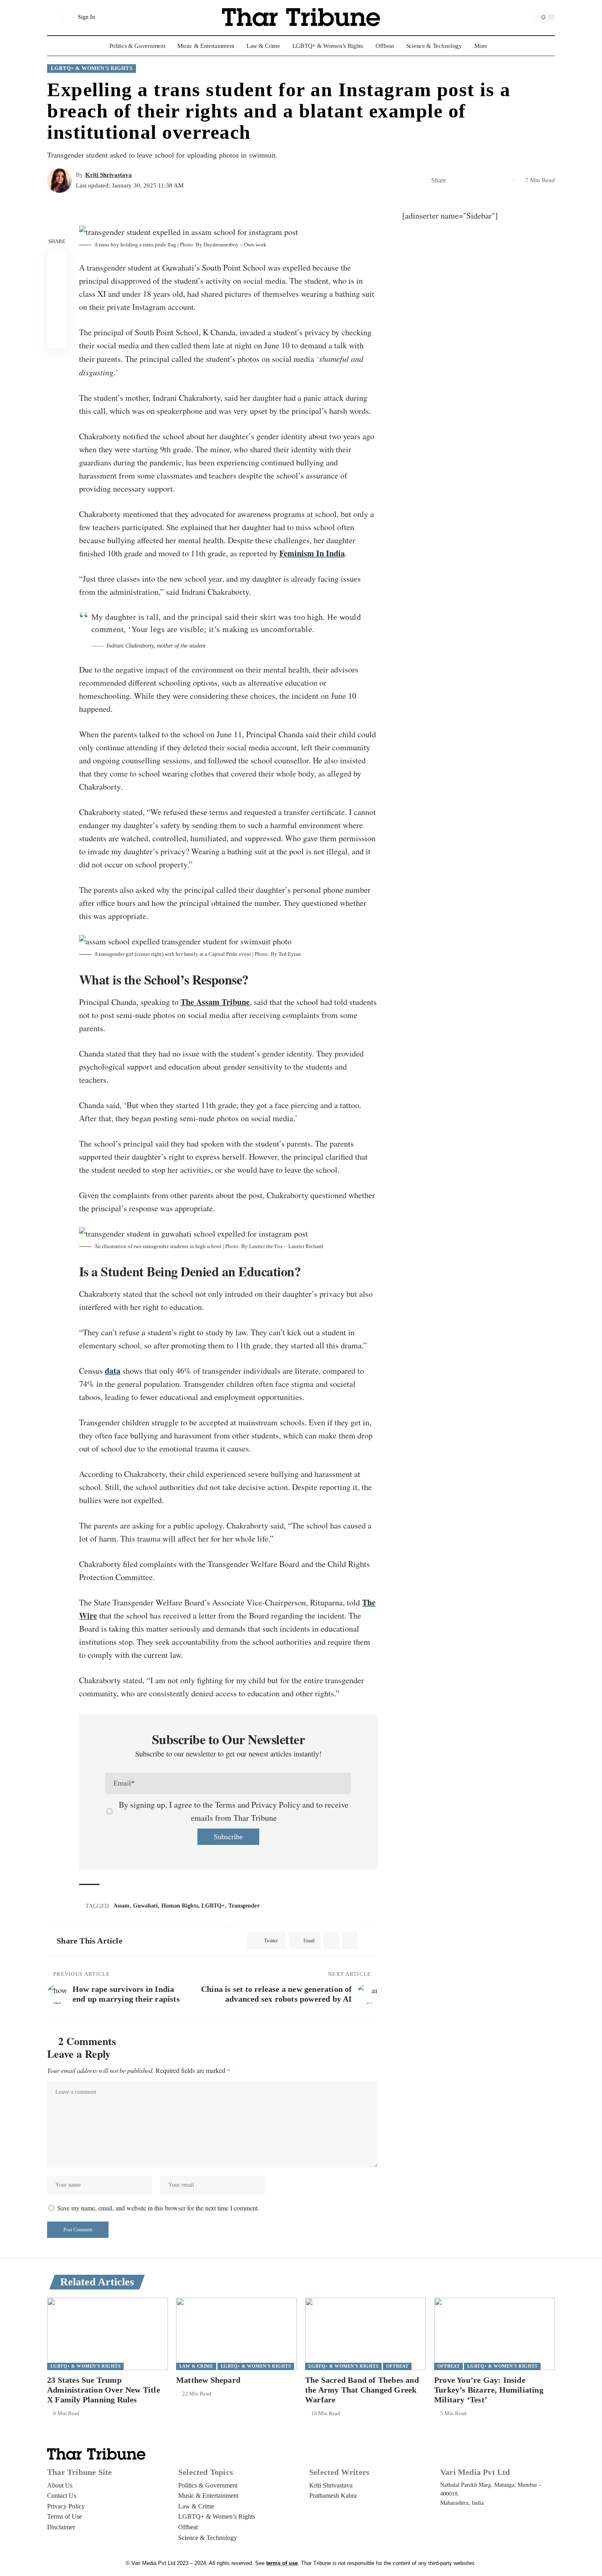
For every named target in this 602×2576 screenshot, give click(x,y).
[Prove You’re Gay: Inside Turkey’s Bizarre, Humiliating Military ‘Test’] (494, 2334)
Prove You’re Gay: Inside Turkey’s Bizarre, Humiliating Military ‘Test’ (489, 2390)
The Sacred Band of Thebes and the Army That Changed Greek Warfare (362, 2390)
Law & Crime (196, 2366)
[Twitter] (515, 17)
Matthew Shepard (208, 2380)
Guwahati (146, 1906)
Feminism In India (312, 553)
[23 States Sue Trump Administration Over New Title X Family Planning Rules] (107, 2334)
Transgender (244, 1906)
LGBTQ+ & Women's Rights (92, 68)
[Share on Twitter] (455, 181)
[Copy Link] (480, 181)
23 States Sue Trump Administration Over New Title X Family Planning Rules (104, 2390)
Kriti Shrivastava (109, 175)
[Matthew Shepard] (236, 2334)
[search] (53, 17)
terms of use (282, 2563)
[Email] (467, 181)
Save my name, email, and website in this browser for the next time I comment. (158, 2208)
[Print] (493, 181)
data (113, 1371)
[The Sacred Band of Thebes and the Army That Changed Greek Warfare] (365, 2334)
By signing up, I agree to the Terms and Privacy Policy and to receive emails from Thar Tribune (234, 1811)
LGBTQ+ (213, 1906)
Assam (122, 1906)
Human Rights (180, 1906)
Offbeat (397, 2366)
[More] (505, 181)
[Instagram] (526, 17)
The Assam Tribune (215, 1002)
